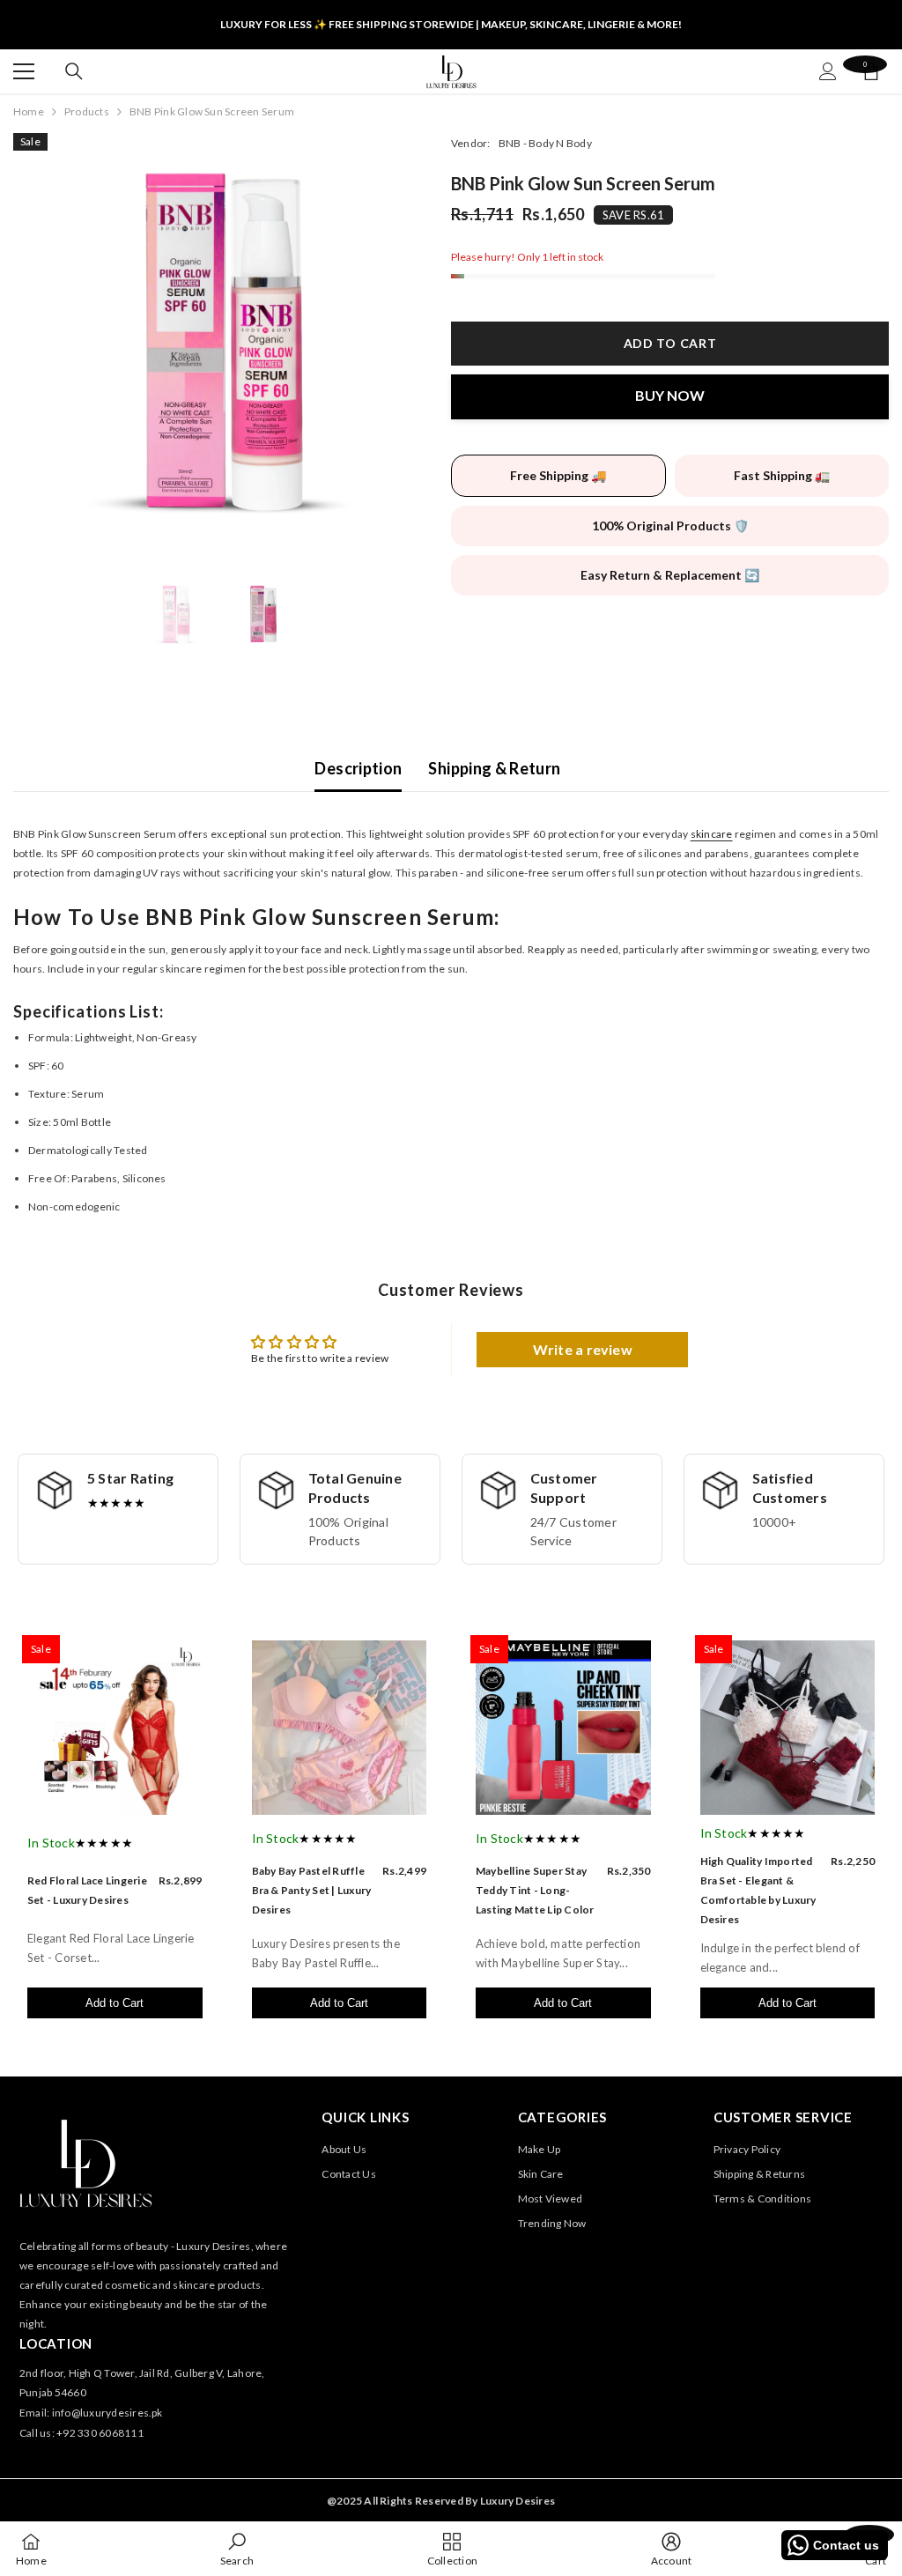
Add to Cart (115, 2003)
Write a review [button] (583, 1349)
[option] (219, 339)
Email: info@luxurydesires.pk (91, 2413)
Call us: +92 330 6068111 (81, 2433)
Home (29, 111)
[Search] (74, 71)
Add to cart (670, 343)
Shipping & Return (494, 768)
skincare (712, 834)
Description (358, 768)
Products (87, 111)
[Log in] (828, 71)
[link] (237, 2549)
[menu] (24, 71)
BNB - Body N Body (545, 143)
